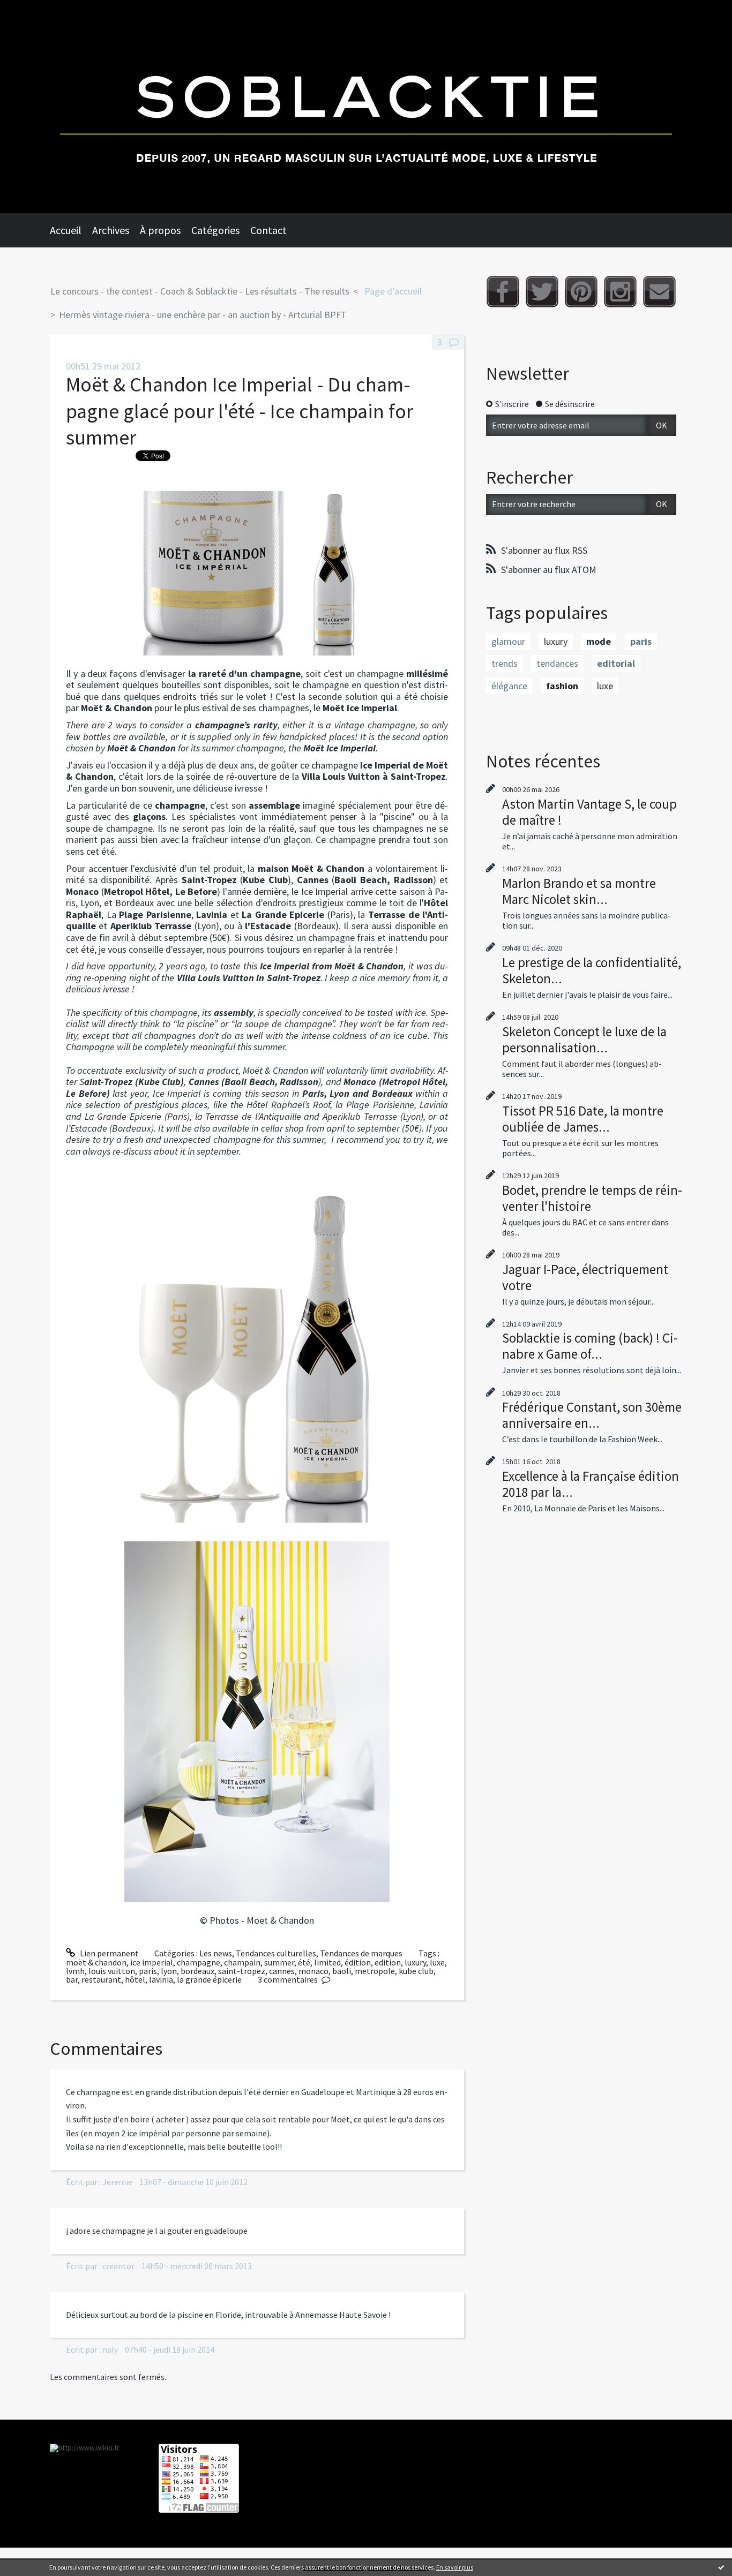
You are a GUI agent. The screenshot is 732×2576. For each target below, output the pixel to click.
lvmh (75, 1971)
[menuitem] (71, 230)
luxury (415, 1962)
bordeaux (197, 1971)
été (304, 1962)
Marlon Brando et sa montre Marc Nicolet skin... (579, 891)
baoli (342, 1971)
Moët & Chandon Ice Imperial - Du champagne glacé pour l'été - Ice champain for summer (240, 411)
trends (505, 663)
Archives (111, 230)
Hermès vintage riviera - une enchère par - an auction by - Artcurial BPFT (203, 315)
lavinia (161, 1979)
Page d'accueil (393, 291)
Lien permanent (109, 1953)
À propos (160, 230)
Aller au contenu (35, 10)
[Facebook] (503, 292)
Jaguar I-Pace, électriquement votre (585, 1277)
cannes (282, 1971)
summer (279, 1962)
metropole (375, 1971)
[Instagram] (620, 292)
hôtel (135, 1979)
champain (242, 1962)
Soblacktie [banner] (366, 107)
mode (599, 641)
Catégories (215, 230)
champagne (199, 1962)
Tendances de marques (361, 1953)
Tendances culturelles (276, 1953)
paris (148, 1971)
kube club (416, 1971)
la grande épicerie (209, 1979)
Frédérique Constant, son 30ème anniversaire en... (592, 1415)
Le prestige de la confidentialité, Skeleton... (592, 970)
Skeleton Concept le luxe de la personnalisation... (584, 1040)
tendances (557, 663)
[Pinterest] (581, 292)
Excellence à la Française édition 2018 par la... (591, 1484)
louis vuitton (112, 1971)
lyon (169, 1971)
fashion (562, 686)
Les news (216, 1953)
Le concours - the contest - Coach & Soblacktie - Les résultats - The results (200, 291)
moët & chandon (96, 1962)
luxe (437, 1962)
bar (72, 1979)
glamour (508, 641)
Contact (268, 230)
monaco (313, 1971)
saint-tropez (242, 1971)
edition (388, 1962)
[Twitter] (542, 292)
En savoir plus (455, 2567)
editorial (616, 663)
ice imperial (152, 1962)
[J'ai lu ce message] (721, 2567)
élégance (509, 686)
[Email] (659, 292)
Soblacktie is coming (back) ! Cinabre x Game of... (590, 1346)
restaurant (101, 1979)
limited (327, 1962)
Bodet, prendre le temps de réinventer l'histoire (592, 1198)
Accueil (66, 230)
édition (358, 1962)
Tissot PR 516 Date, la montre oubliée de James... (583, 1119)
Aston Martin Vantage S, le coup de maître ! (589, 812)
